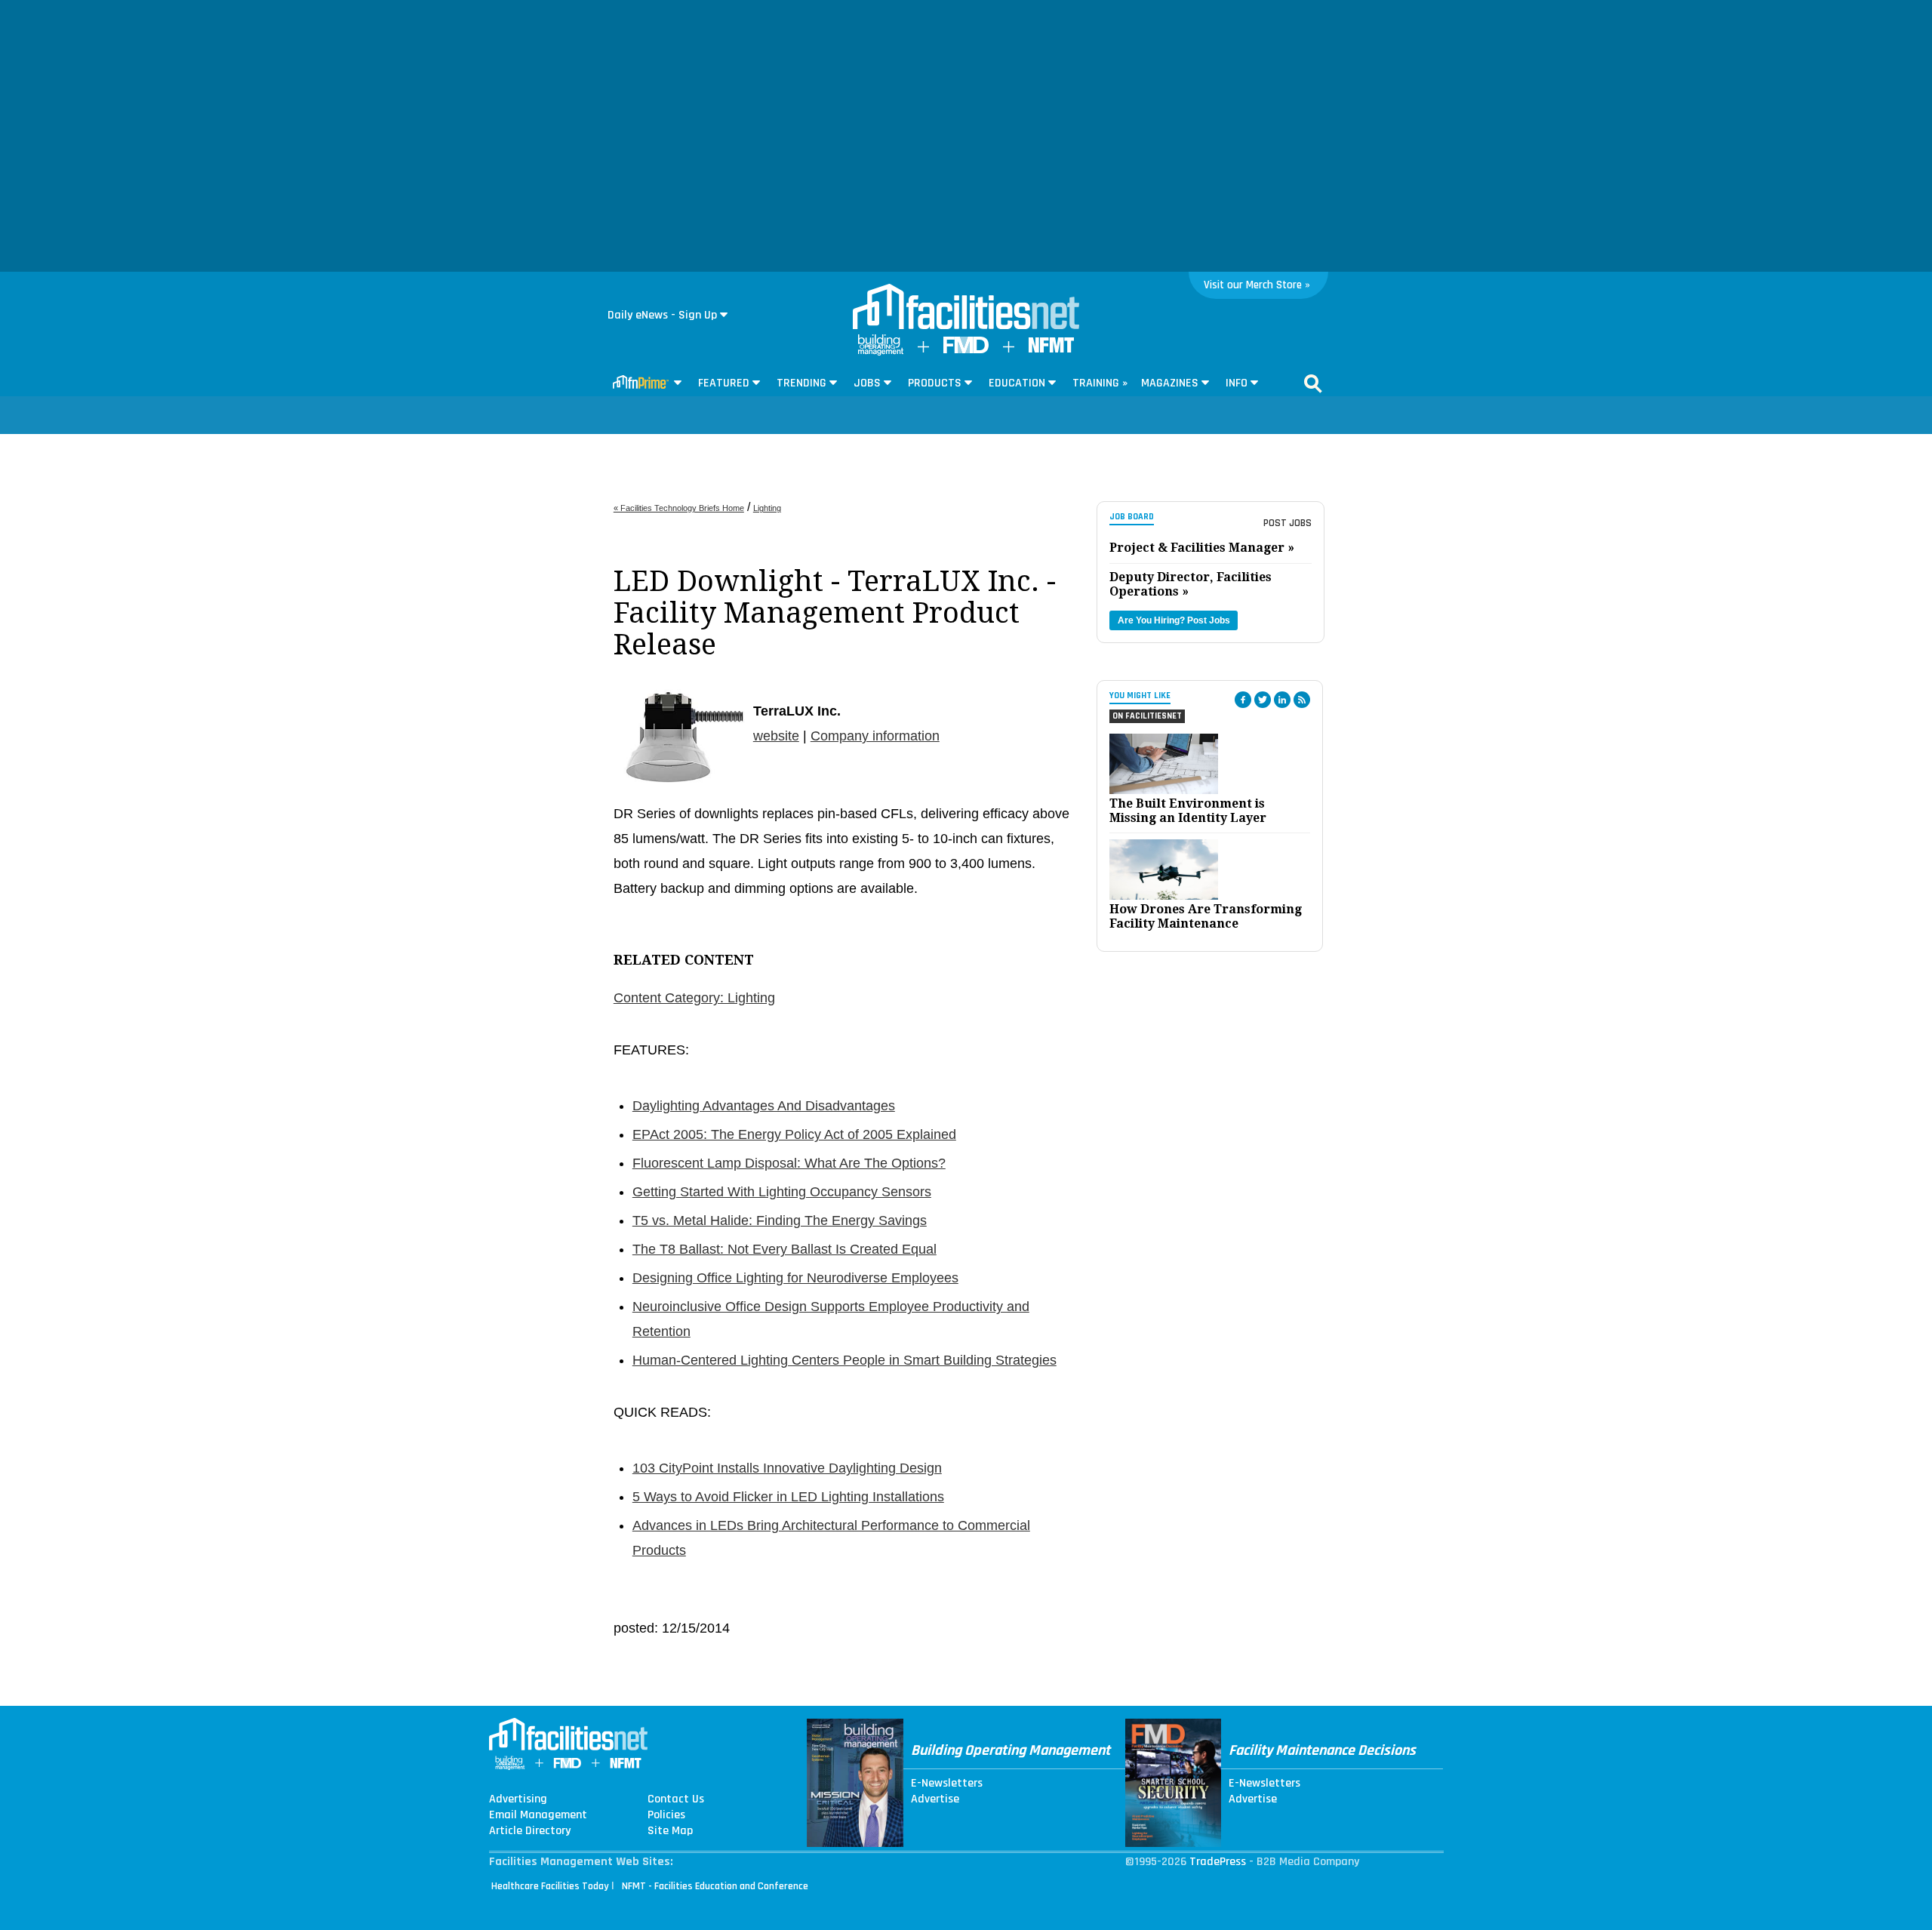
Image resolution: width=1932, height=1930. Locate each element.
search (1313, 383)
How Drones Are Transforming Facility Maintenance (1206, 916)
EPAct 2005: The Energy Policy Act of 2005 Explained (794, 1134)
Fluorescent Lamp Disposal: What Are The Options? (789, 1163)
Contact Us (676, 1799)
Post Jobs (1287, 523)
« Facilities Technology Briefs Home (679, 508)
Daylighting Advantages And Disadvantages (764, 1106)
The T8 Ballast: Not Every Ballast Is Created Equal (784, 1249)
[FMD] (966, 350)
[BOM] (881, 352)
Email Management (538, 1815)
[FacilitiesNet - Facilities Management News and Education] (966, 308)
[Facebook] (1243, 700)
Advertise (935, 1799)
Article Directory (530, 1831)
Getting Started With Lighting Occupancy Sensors (782, 1192)
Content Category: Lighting (694, 998)
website (776, 736)
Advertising (518, 1799)
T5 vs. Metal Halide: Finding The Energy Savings (780, 1220)
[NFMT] (1051, 349)
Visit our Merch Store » (1257, 285)
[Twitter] (1263, 700)
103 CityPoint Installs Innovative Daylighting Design (787, 1468)
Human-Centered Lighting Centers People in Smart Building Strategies (844, 1360)
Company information (875, 736)
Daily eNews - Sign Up (662, 315)
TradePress (1218, 1862)
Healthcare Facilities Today (550, 1886)
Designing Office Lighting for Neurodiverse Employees (795, 1278)
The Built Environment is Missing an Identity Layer (1188, 811)
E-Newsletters (947, 1784)
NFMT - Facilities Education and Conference (715, 1886)
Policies (666, 1815)
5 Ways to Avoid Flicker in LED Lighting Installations (788, 1497)
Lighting (767, 508)
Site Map (670, 1831)
